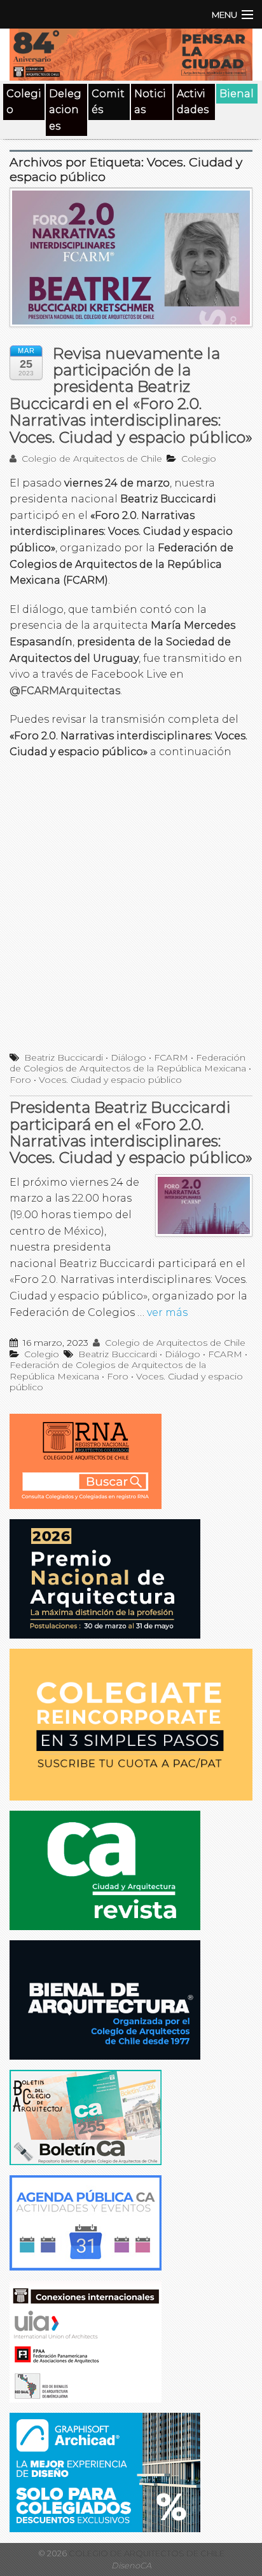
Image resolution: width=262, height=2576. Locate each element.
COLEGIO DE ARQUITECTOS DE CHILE (146, 2553)
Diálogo (128, 1057)
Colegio (24, 102)
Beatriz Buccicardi (64, 1057)
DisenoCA (131, 2566)
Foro (20, 1080)
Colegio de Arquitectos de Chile (91, 459)
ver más (167, 1312)
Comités (108, 102)
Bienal (237, 94)
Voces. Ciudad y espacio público (110, 1080)
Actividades (193, 102)
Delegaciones (65, 110)
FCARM (171, 1057)
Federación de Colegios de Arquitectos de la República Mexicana (128, 1063)
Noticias (150, 102)
